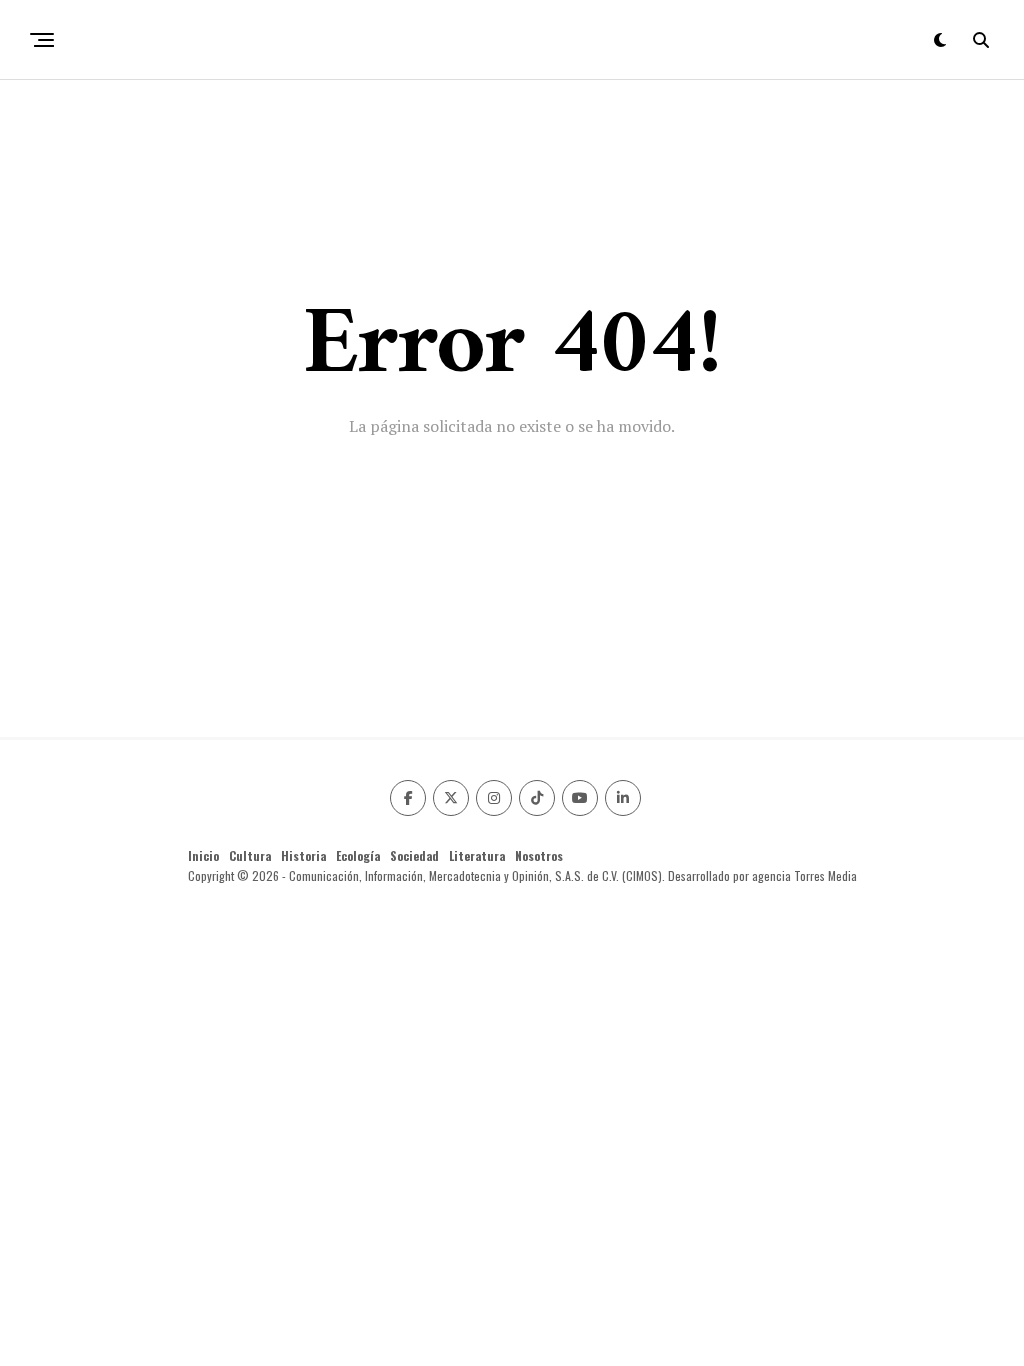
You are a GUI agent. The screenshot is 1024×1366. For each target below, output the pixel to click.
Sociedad (414, 855)
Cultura (250, 855)
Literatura (477, 855)
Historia (303, 855)
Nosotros (539, 855)
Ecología (358, 855)
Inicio (203, 855)
